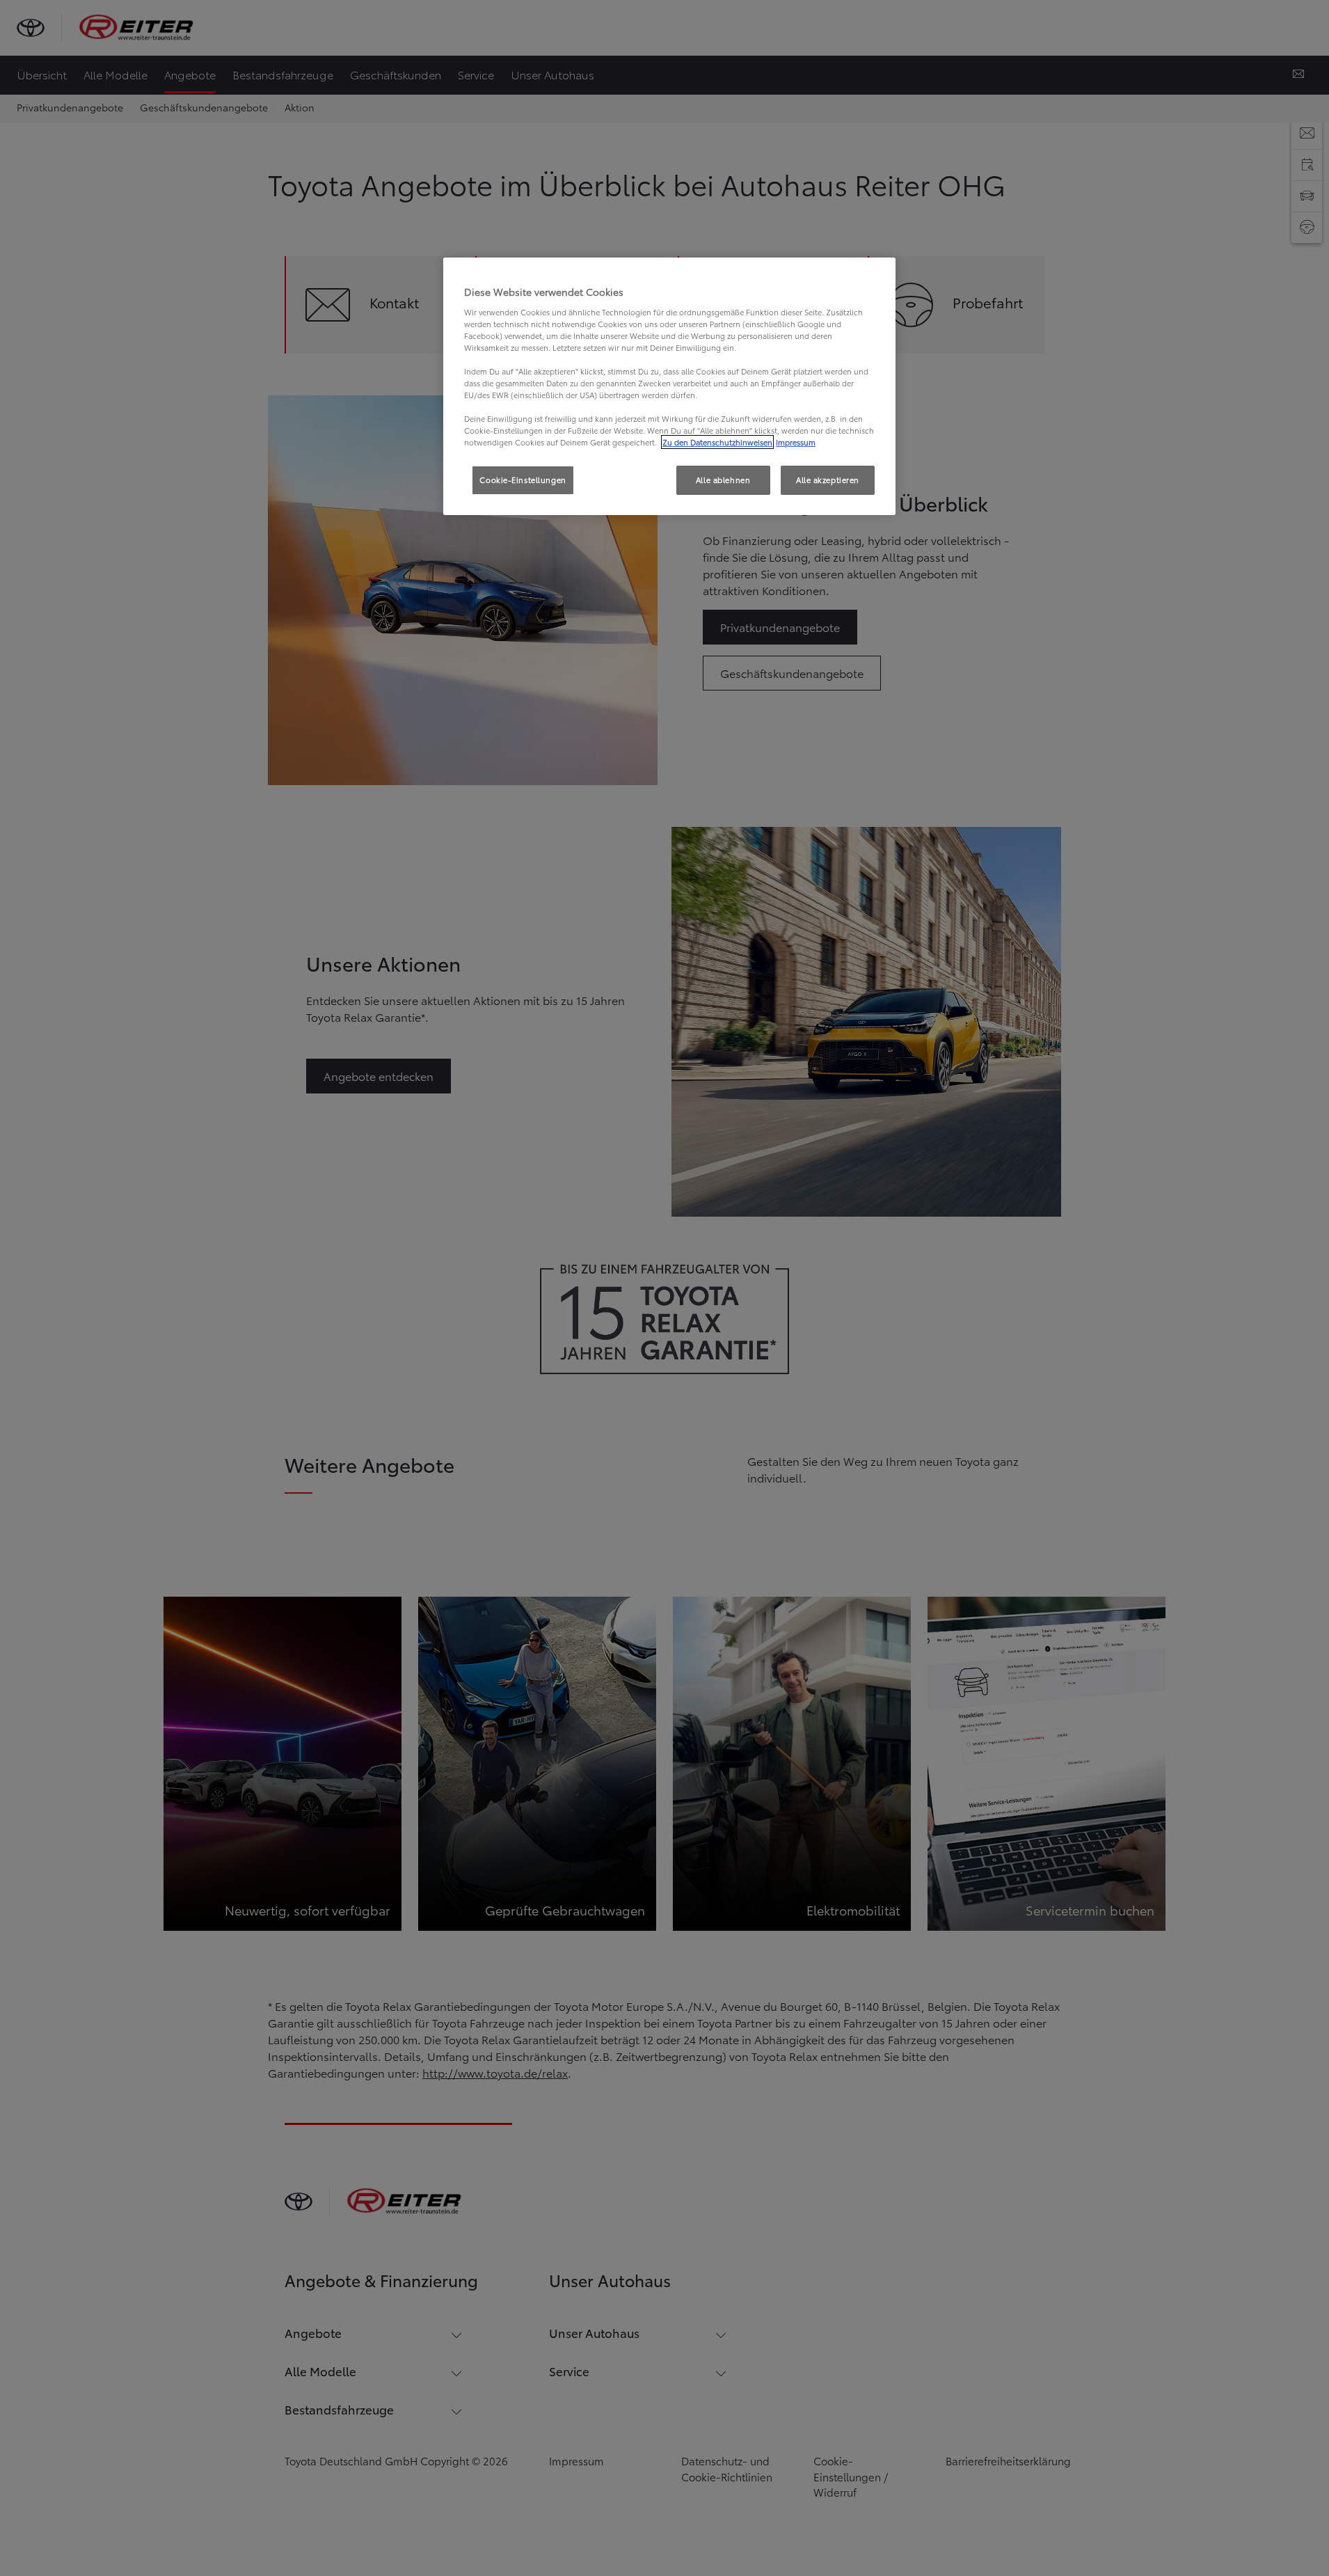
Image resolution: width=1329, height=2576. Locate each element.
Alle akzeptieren (828, 480)
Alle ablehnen (723, 480)
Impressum (796, 442)
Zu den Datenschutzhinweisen (717, 442)
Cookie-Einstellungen (523, 480)
